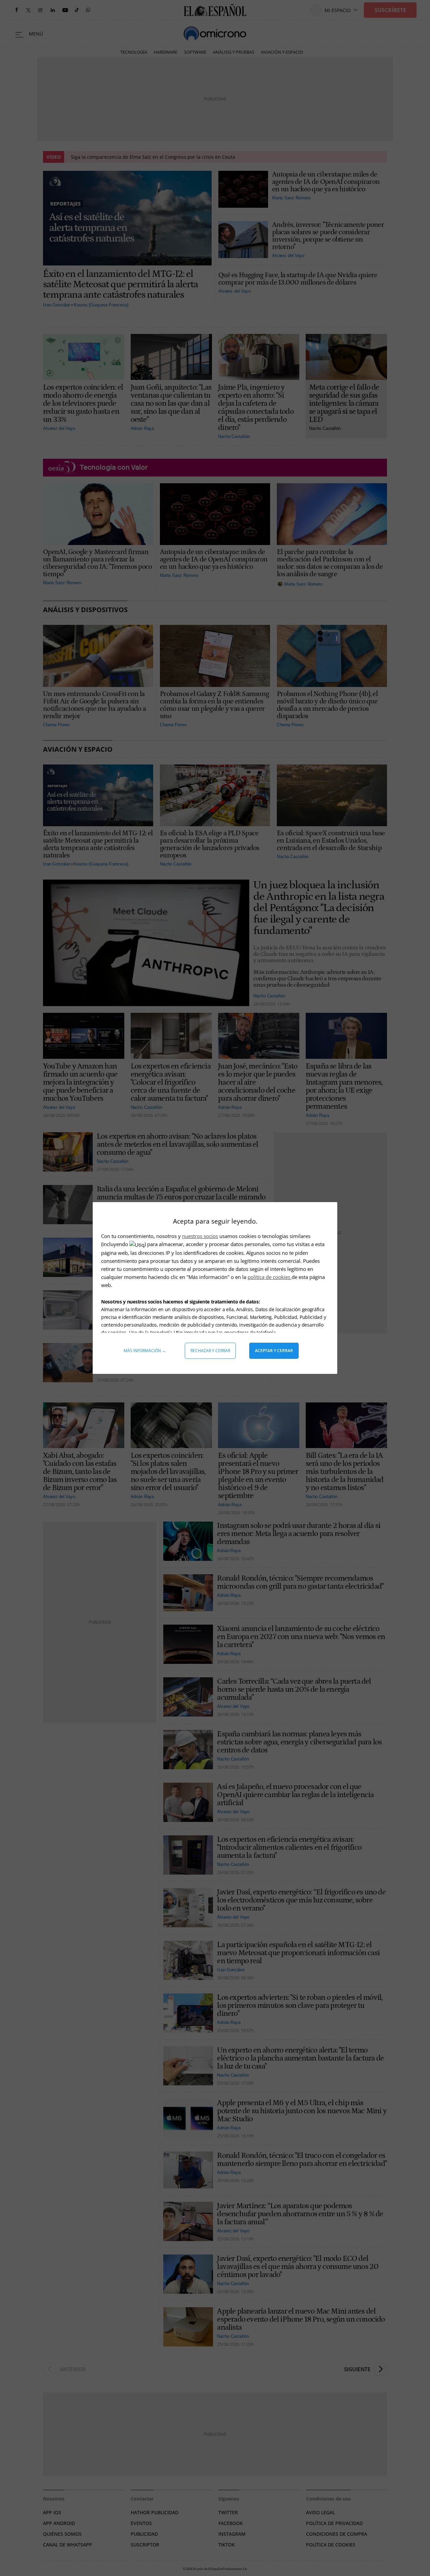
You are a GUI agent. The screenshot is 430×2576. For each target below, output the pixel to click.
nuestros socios (200, 1236)
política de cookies (270, 1277)
